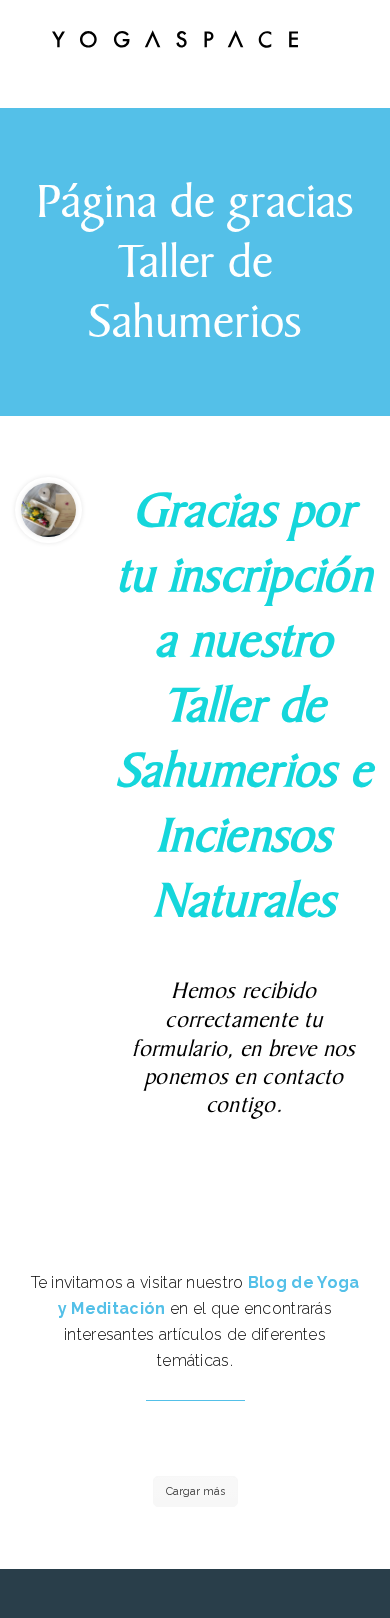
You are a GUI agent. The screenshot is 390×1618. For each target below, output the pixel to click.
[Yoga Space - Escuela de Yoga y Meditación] (175, 43)
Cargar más (195, 1491)
